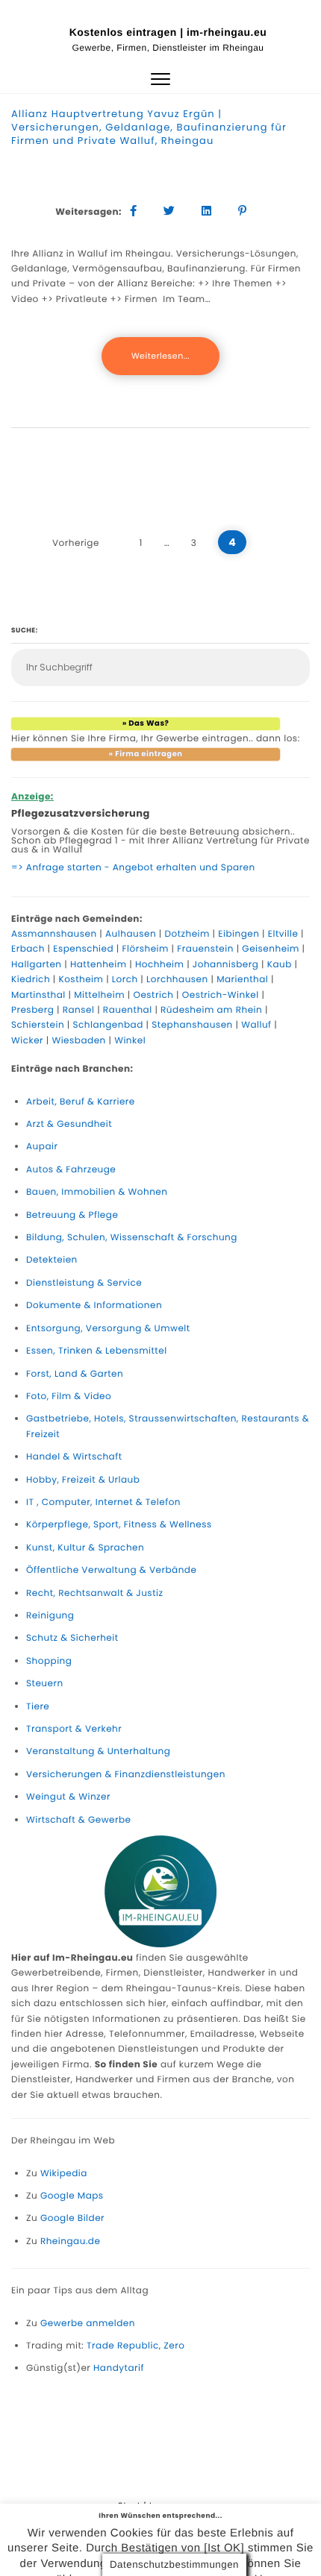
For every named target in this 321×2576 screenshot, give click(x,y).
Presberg (32, 1010)
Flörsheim (146, 949)
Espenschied (83, 949)
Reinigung (50, 1616)
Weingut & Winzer (68, 1797)
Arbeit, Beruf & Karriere (81, 1102)
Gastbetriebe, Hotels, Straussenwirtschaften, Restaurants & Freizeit (168, 1426)
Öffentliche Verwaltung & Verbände (111, 1570)
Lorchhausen (177, 980)
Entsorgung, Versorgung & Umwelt (108, 1329)
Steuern (45, 1684)
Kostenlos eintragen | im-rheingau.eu (168, 32)
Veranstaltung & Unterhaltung (98, 1752)
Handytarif (119, 2368)
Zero (174, 2346)
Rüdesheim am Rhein (211, 1010)
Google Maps (72, 2196)
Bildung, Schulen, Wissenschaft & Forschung (132, 1238)
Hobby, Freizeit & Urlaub (83, 1480)
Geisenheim (271, 949)
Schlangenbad (108, 1025)
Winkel (130, 1041)
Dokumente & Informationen (94, 1306)
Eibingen (239, 934)
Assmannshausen (54, 934)
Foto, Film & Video (69, 1397)
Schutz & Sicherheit (72, 1638)
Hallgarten (37, 965)
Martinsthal (38, 995)
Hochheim (159, 965)
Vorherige (76, 543)
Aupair (42, 1147)
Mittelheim (99, 995)
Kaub (280, 965)
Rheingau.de (71, 2242)
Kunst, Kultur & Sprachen (85, 1548)
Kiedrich (31, 980)
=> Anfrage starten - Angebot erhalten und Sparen (133, 868)
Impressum (176, 2506)
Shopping (49, 1661)
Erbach (28, 949)
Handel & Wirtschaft (74, 1457)
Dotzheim (187, 934)
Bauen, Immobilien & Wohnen (97, 1192)
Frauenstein (205, 949)
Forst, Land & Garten (75, 1374)
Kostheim (81, 980)
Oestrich (153, 995)
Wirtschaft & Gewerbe (79, 1820)
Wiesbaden (78, 1041)
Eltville (283, 934)
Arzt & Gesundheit (69, 1124)
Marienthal (242, 980)
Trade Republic (123, 2346)
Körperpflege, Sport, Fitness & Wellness (119, 1525)
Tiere (38, 1707)
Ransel (79, 1010)
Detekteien (52, 1260)
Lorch (125, 980)
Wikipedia (64, 2174)
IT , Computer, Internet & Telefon (103, 1502)
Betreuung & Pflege (72, 1215)
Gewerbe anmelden (88, 2324)
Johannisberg (226, 965)
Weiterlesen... (160, 356)
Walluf (256, 1025)
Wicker (27, 1041)
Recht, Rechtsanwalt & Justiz (94, 1593)
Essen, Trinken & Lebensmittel (97, 1351)
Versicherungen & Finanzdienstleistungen (126, 1775)
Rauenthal (128, 1010)
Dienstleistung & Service (84, 1283)
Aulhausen (131, 934)
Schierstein (38, 1025)
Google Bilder (72, 2218)
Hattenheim (99, 965)
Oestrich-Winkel (221, 995)
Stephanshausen (192, 1025)
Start (130, 2506)
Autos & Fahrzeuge (71, 1170)
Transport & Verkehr (74, 1729)
